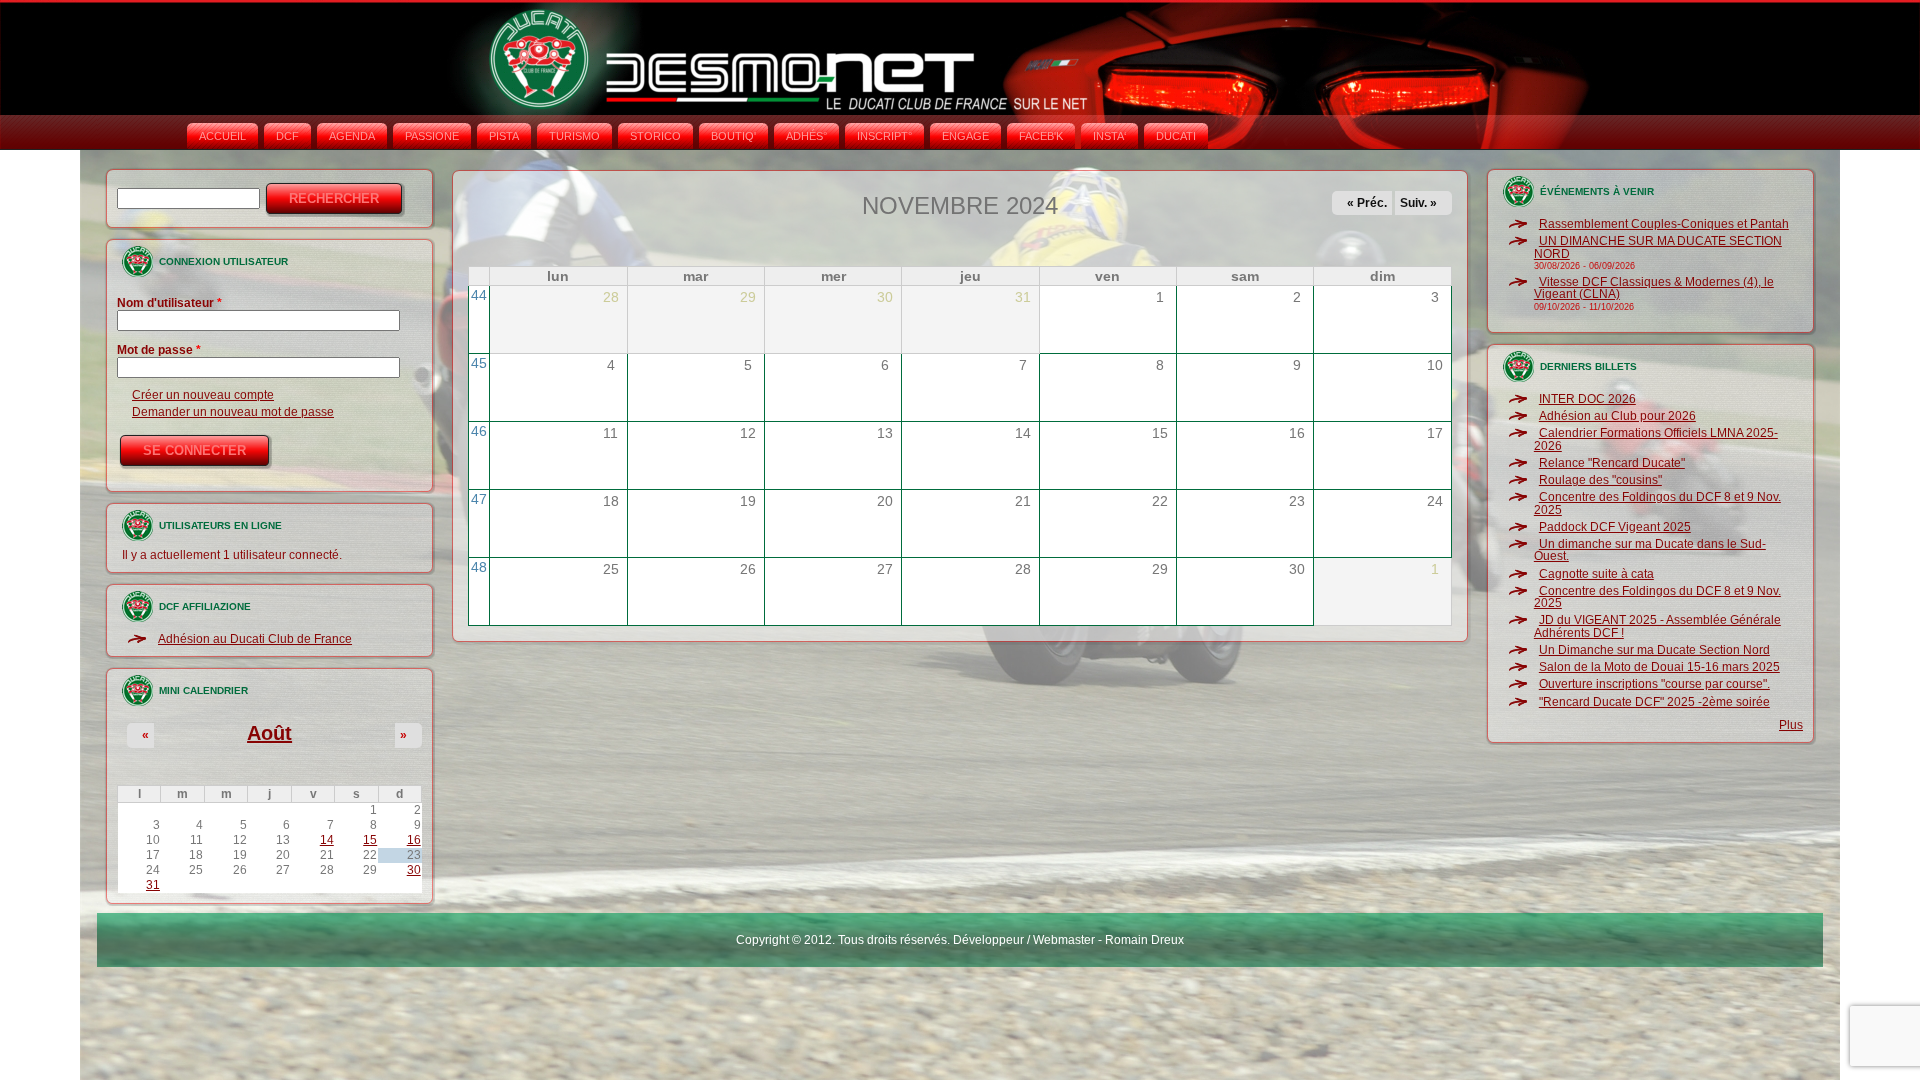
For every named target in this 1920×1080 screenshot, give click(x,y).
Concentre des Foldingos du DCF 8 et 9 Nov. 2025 (1657, 503)
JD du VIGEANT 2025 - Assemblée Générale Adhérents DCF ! (1657, 626)
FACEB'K (1041, 136)
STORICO (655, 136)
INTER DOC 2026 (1587, 399)
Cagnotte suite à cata (1596, 574)
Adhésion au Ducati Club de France (255, 639)
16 (414, 840)
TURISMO (574, 136)
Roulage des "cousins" (1600, 480)
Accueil (222, 136)
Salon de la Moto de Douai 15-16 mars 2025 (1659, 667)
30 (414, 870)
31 (153, 885)
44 (479, 295)
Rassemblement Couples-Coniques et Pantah (1664, 224)
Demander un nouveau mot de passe (233, 412)
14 (327, 840)
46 (479, 431)
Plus (1791, 725)
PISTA (504, 136)
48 (479, 567)
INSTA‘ (1109, 136)
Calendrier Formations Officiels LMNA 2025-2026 (1656, 439)
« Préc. (1367, 203)
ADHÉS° (806, 136)
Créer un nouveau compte (203, 395)
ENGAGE (965, 136)
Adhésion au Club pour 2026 (1617, 416)
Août (269, 733)
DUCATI (1176, 136)
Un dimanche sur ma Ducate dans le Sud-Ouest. (1650, 550)
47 (479, 499)
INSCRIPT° (884, 136)
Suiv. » (1418, 203)
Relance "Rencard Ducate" (1612, 463)
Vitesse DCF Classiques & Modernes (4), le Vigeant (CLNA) (1654, 288)
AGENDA (352, 136)
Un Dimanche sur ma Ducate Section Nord (1654, 650)
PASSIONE (432, 136)
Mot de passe (159, 350)
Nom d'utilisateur (169, 303)
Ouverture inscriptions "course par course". (1654, 684)
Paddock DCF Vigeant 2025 (1615, 527)
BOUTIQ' (733, 136)
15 (370, 840)
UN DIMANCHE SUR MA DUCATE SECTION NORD (1658, 247)
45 (479, 363)
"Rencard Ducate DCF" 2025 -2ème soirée (1654, 702)
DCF (287, 136)
